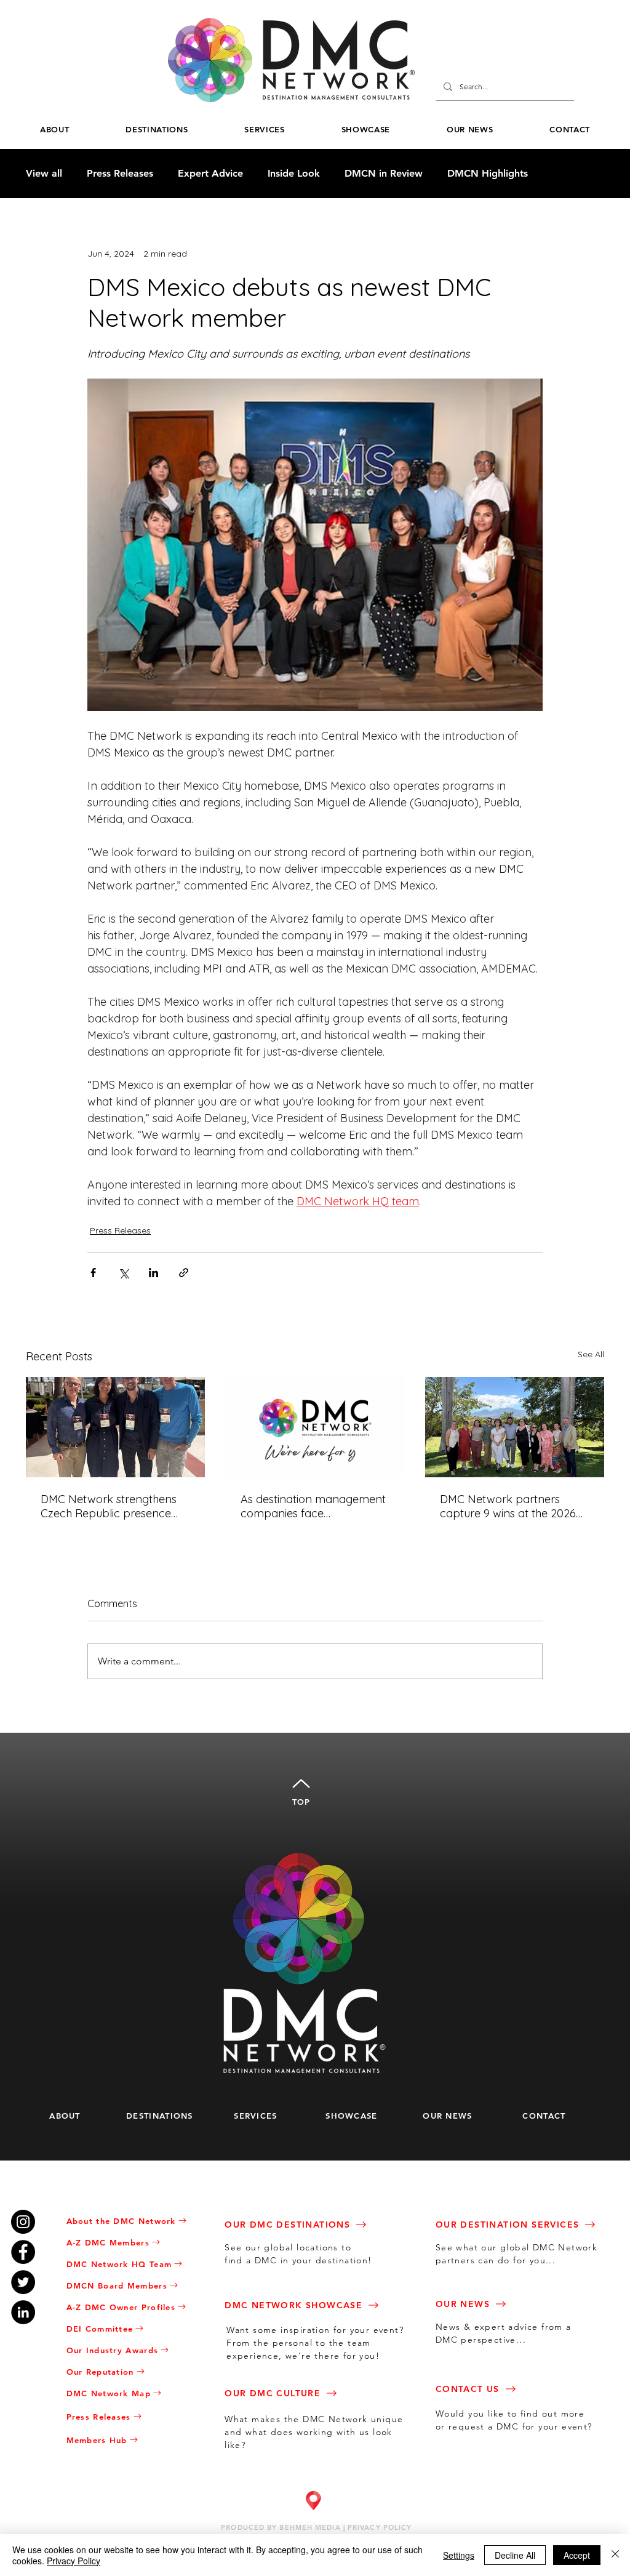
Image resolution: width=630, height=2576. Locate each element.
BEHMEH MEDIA (310, 2527)
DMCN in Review (384, 173)
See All (591, 1354)
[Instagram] (23, 2222)
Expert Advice (210, 173)
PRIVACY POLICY (380, 2527)
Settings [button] (459, 2555)
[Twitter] (23, 2282)
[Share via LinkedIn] (154, 1273)
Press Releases (120, 173)
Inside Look (294, 173)
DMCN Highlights (488, 173)
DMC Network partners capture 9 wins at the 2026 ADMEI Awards (508, 1506)
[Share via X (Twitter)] (123, 1273)
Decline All (515, 2555)
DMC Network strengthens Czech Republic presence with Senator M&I (109, 1506)
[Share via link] (184, 1273)
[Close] (615, 2555)
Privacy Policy (74, 2561)
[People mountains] (515, 1427)
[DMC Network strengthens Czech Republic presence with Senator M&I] (115, 1427)
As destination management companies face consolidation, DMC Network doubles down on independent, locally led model (313, 1506)
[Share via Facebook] (93, 1273)
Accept (577, 2555)
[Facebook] (23, 2252)
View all (44, 173)
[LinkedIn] (23, 2312)
